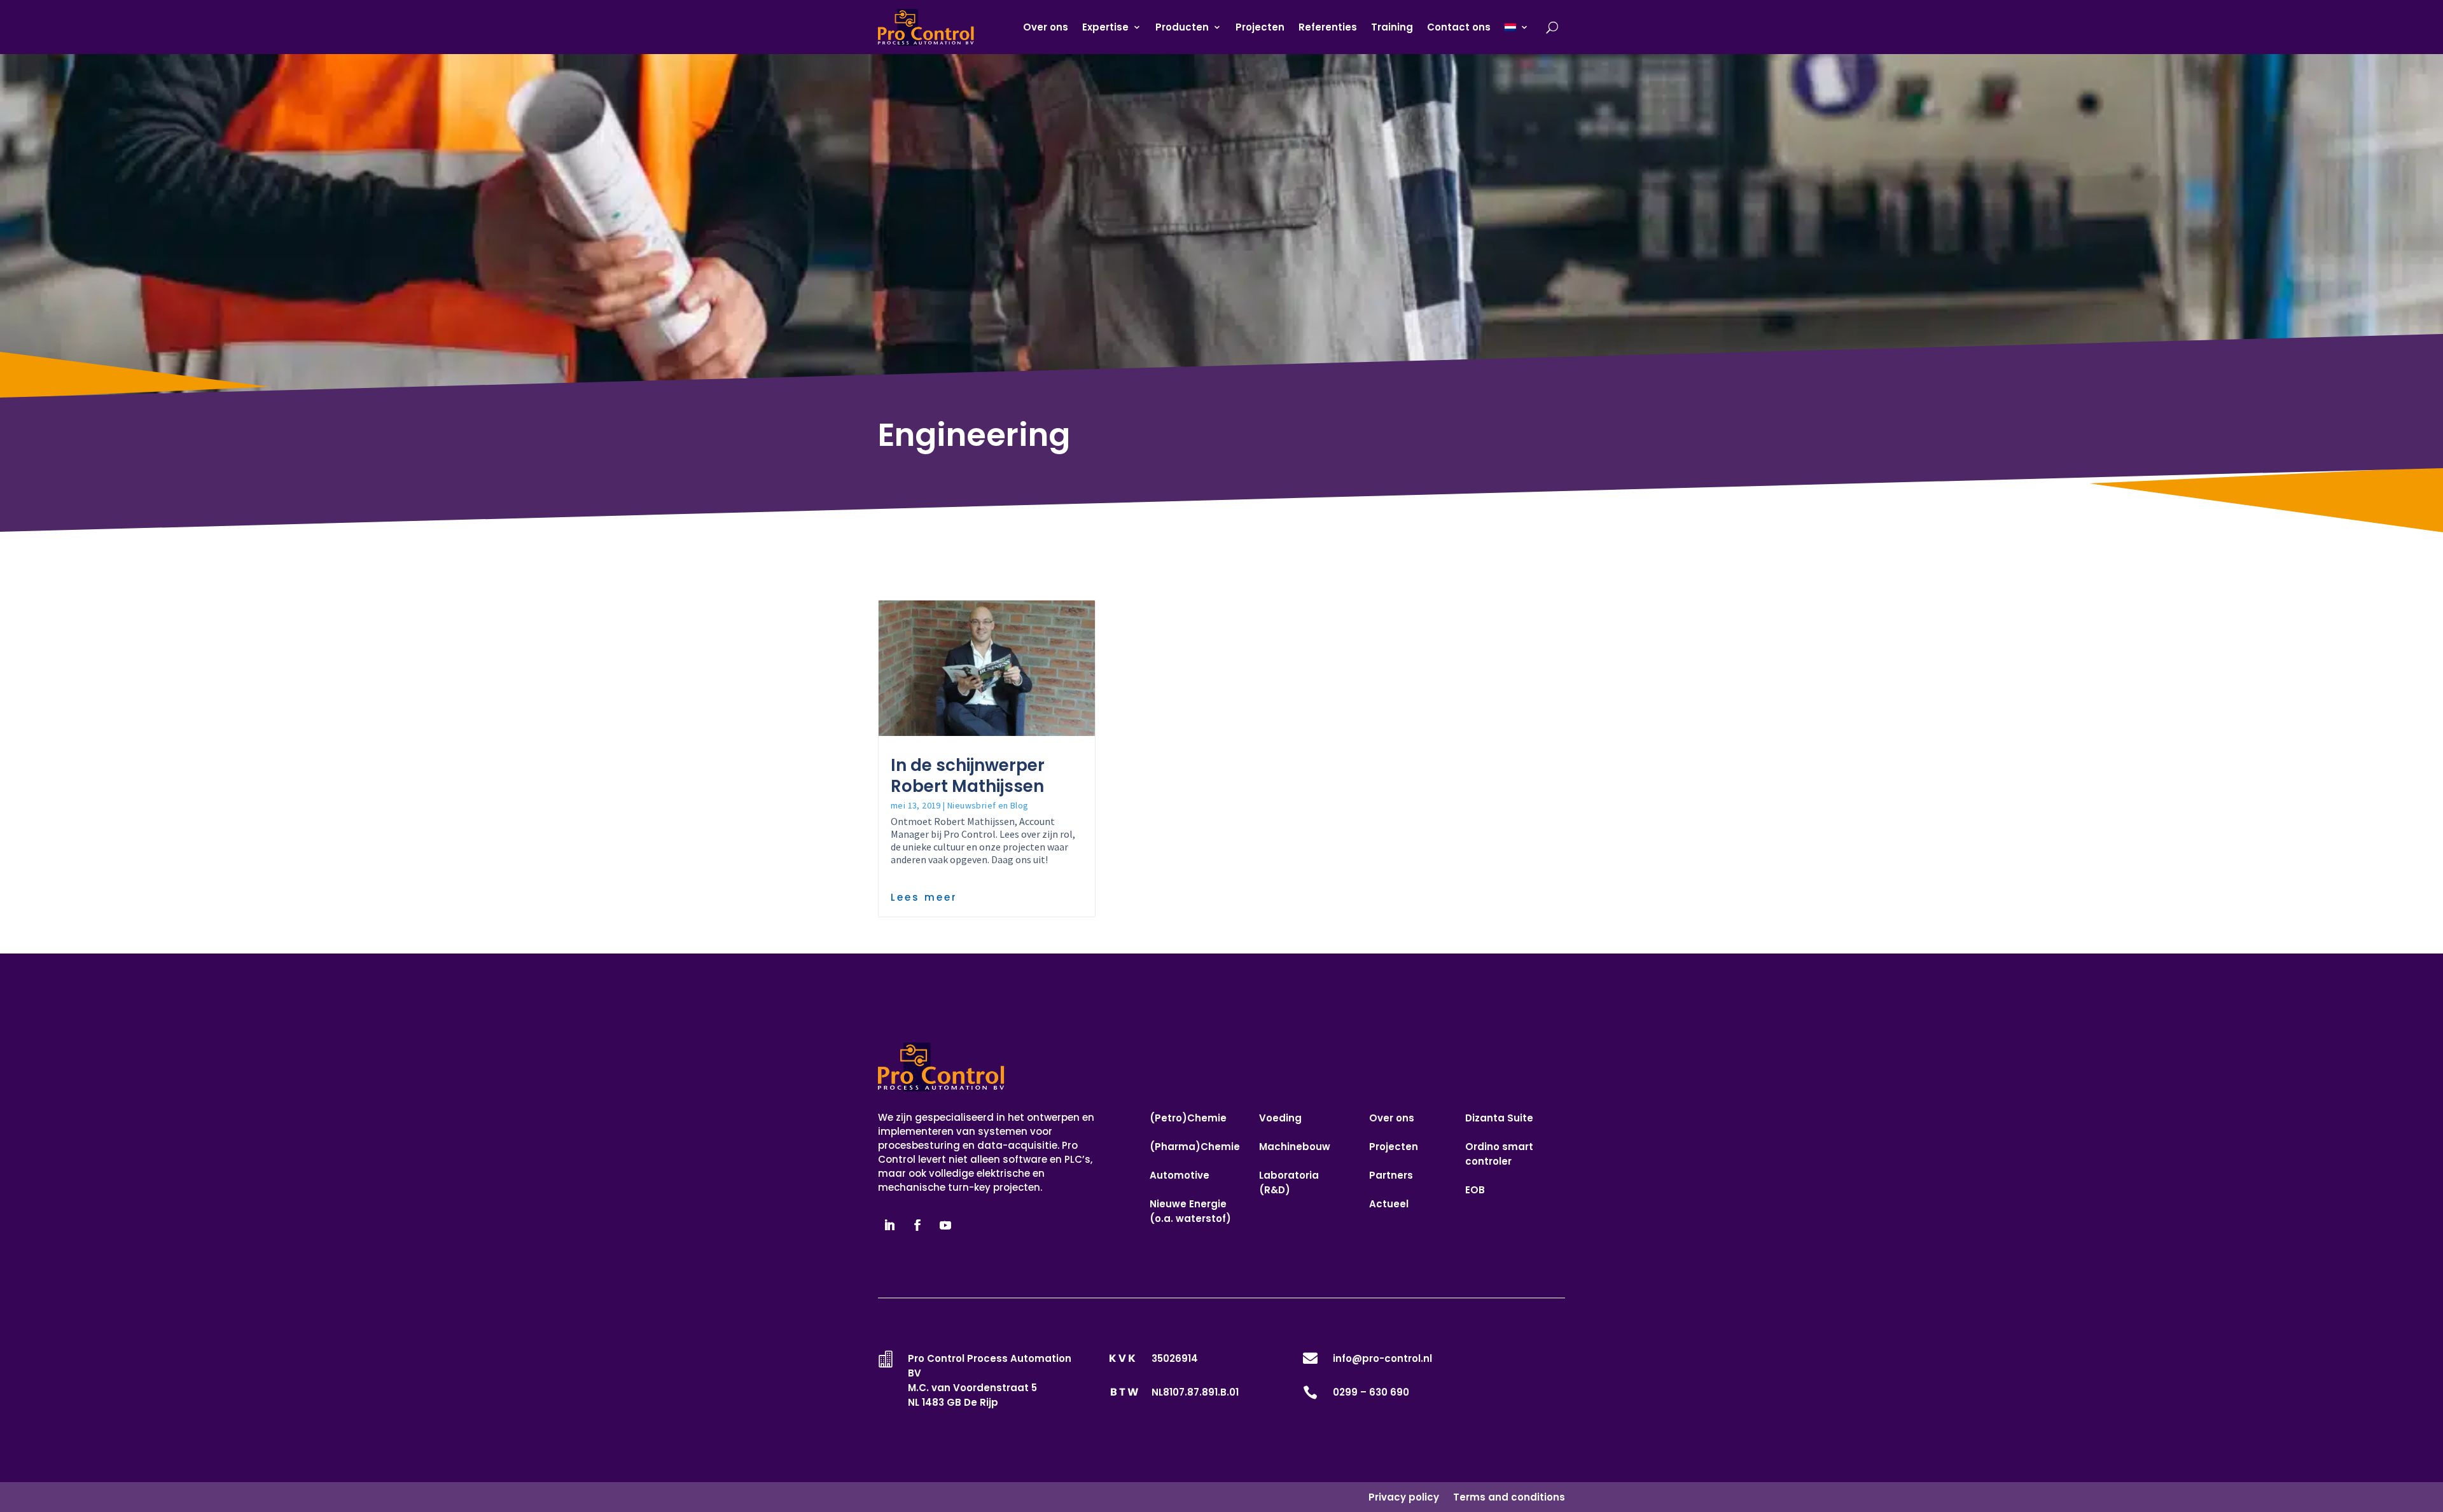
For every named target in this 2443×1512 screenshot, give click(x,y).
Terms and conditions (1509, 1497)
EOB (1475, 1190)
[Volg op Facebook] (917, 1225)
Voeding (1280, 1118)
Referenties (1328, 27)
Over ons (1046, 27)
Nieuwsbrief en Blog (988, 805)
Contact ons (1459, 27)
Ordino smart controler (1499, 1154)
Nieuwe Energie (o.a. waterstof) (1190, 1211)
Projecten (1260, 27)
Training (1392, 27)
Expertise (1105, 27)
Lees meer (924, 897)
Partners (1391, 1175)
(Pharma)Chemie (1195, 1147)
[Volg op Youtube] (945, 1225)
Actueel (1389, 1204)
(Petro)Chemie (1188, 1118)
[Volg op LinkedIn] (889, 1225)
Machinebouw (1295, 1147)
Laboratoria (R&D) (1289, 1183)
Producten (1182, 27)
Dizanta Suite (1499, 1118)
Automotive (1180, 1175)
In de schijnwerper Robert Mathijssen (968, 776)
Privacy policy (1404, 1497)
